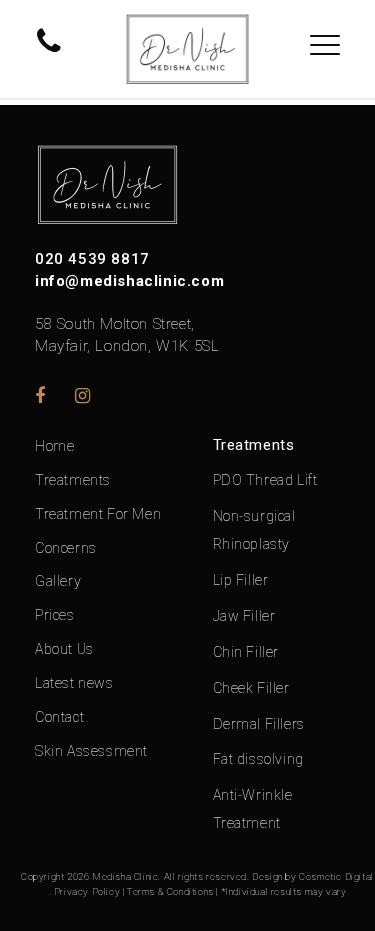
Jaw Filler (244, 616)
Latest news (74, 683)
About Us (64, 649)
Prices (55, 615)
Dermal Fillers (259, 724)
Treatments (73, 480)
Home (54, 446)
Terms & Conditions (170, 891)
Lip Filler (241, 580)
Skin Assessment (91, 751)
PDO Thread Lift (265, 480)
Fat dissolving (258, 759)
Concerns (66, 548)
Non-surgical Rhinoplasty (254, 530)
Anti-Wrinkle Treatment (253, 809)
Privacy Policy (87, 891)
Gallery (58, 581)
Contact (59, 717)
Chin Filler (246, 652)
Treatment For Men (98, 514)
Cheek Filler (251, 688)
